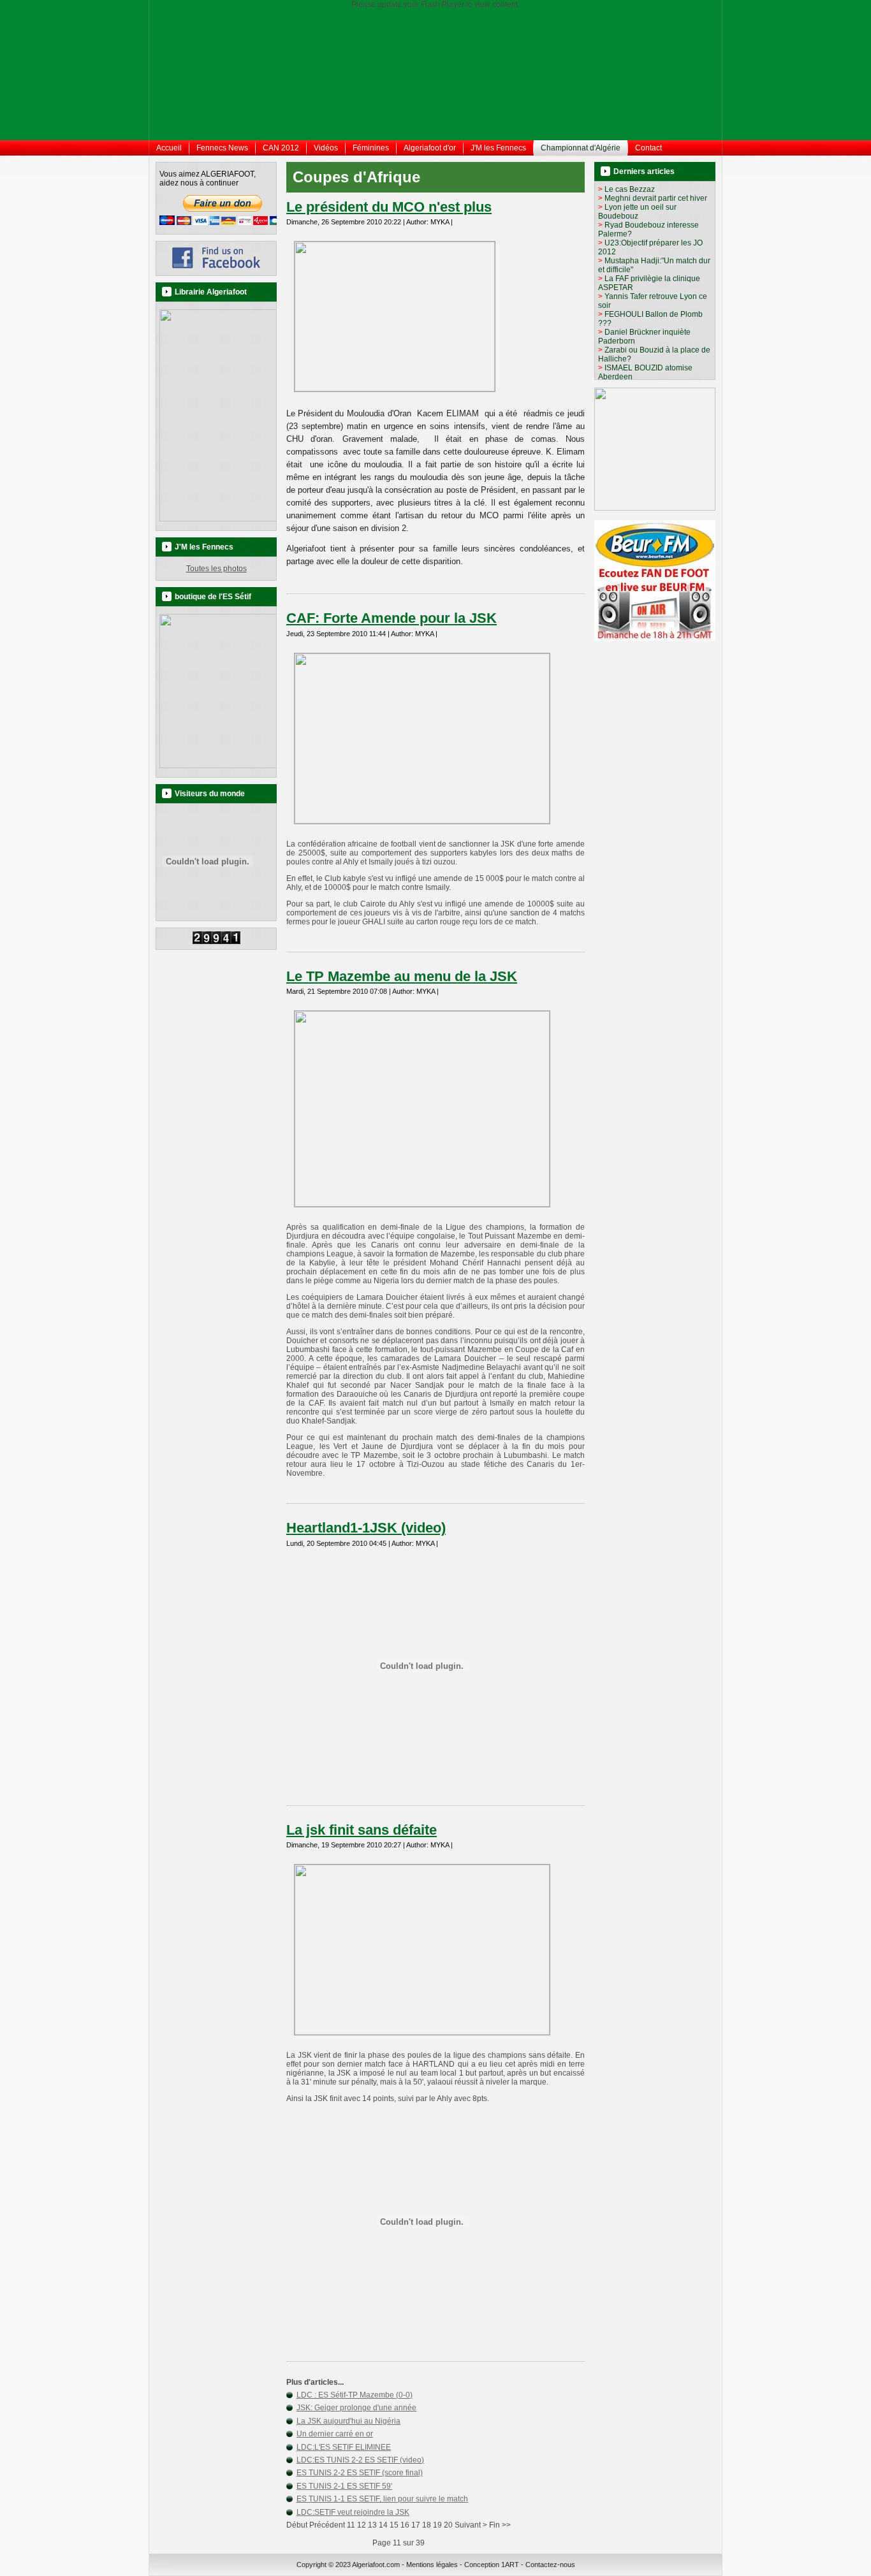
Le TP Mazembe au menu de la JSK (402, 976)
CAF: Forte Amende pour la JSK (392, 618)
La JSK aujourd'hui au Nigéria (348, 2421)
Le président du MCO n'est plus (389, 207)
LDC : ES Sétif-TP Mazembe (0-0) (355, 2395)
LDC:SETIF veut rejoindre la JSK (353, 2512)
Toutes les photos (216, 569)
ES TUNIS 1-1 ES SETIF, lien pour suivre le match (382, 2499)
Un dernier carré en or (335, 2434)
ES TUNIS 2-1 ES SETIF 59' (344, 2486)
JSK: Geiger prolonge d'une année (356, 2408)
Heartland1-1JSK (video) (366, 1528)
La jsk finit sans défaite (362, 1830)
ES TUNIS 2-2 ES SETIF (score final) (360, 2473)
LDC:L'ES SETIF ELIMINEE (344, 2447)
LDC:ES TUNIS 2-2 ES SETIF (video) (360, 2460)
